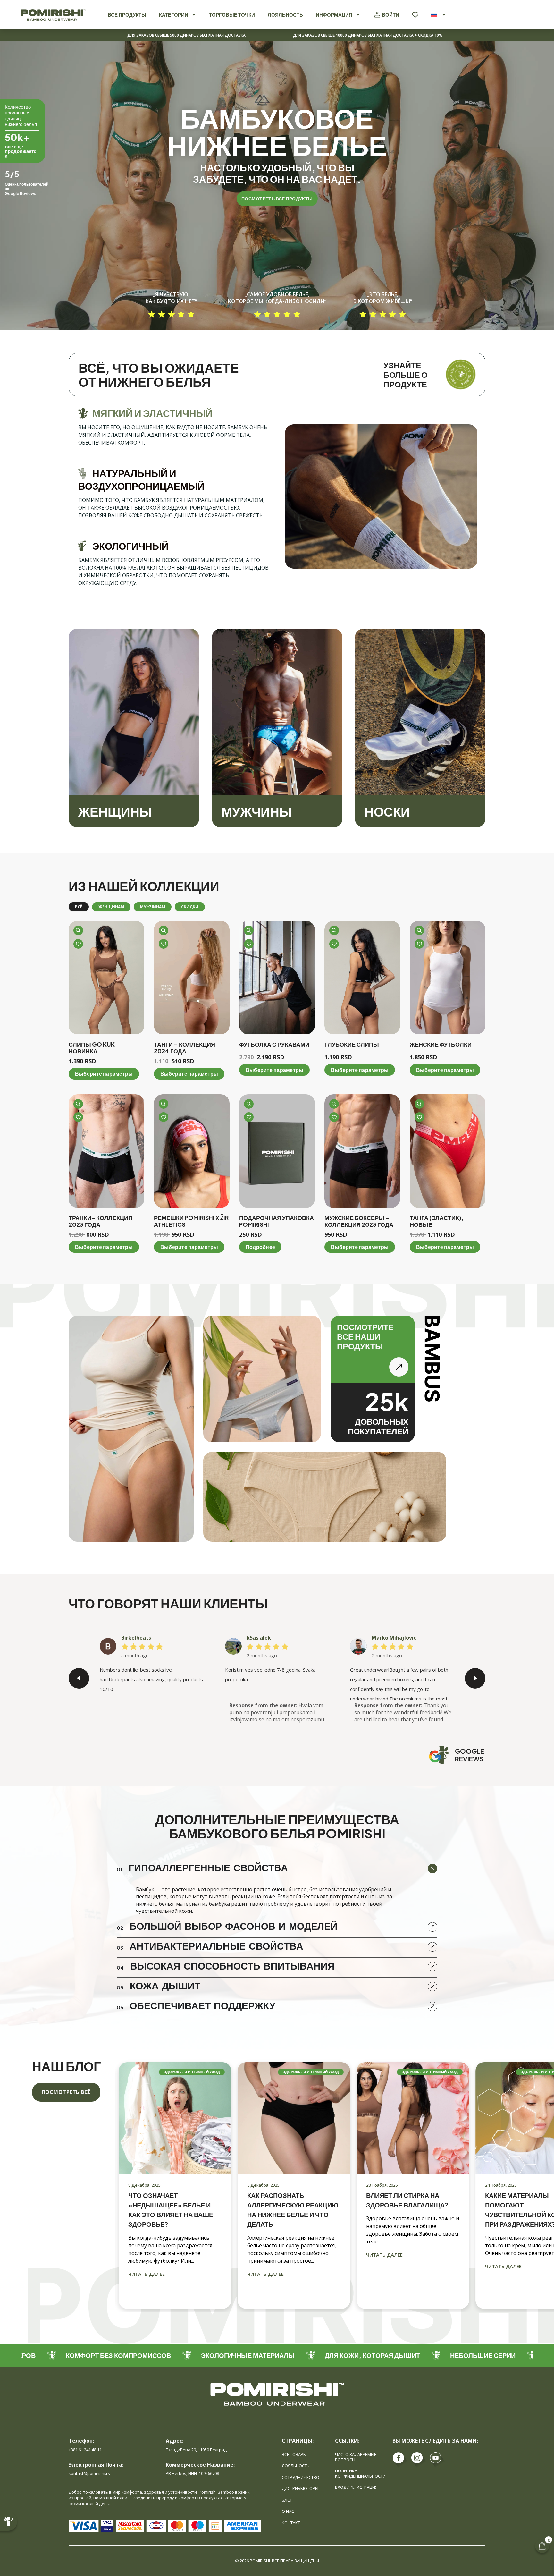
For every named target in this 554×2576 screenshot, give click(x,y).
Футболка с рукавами (274, 1044)
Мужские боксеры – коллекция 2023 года (359, 1221)
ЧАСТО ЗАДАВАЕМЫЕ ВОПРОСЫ (356, 2457)
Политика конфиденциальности (360, 2473)
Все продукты (127, 15)
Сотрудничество (301, 2477)
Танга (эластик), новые (436, 1221)
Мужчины (257, 811)
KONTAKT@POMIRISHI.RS (89, 2473)
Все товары (294, 2454)
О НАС (288, 2511)
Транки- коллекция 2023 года (101, 1221)
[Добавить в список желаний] (78, 944)
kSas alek (259, 1638)
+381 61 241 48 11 (85, 2450)
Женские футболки (441, 1044)
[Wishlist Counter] (415, 15)
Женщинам (111, 907)
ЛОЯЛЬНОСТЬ (285, 15)
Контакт (291, 2523)
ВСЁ (79, 907)
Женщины (115, 811)
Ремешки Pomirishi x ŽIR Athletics (191, 1221)
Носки (387, 811)
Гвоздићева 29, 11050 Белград (196, 2450)
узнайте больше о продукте (405, 375)
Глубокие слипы (352, 1044)
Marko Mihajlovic (394, 1638)
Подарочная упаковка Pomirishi (277, 1221)
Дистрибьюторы (300, 2488)
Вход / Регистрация (356, 2487)
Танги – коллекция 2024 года (185, 1048)
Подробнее (260, 1247)
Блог (287, 2500)
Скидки (190, 907)
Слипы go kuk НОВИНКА (92, 1048)
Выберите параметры (104, 1074)
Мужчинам (153, 907)
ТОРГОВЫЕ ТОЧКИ (232, 15)
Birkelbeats (136, 1638)
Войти (390, 15)
